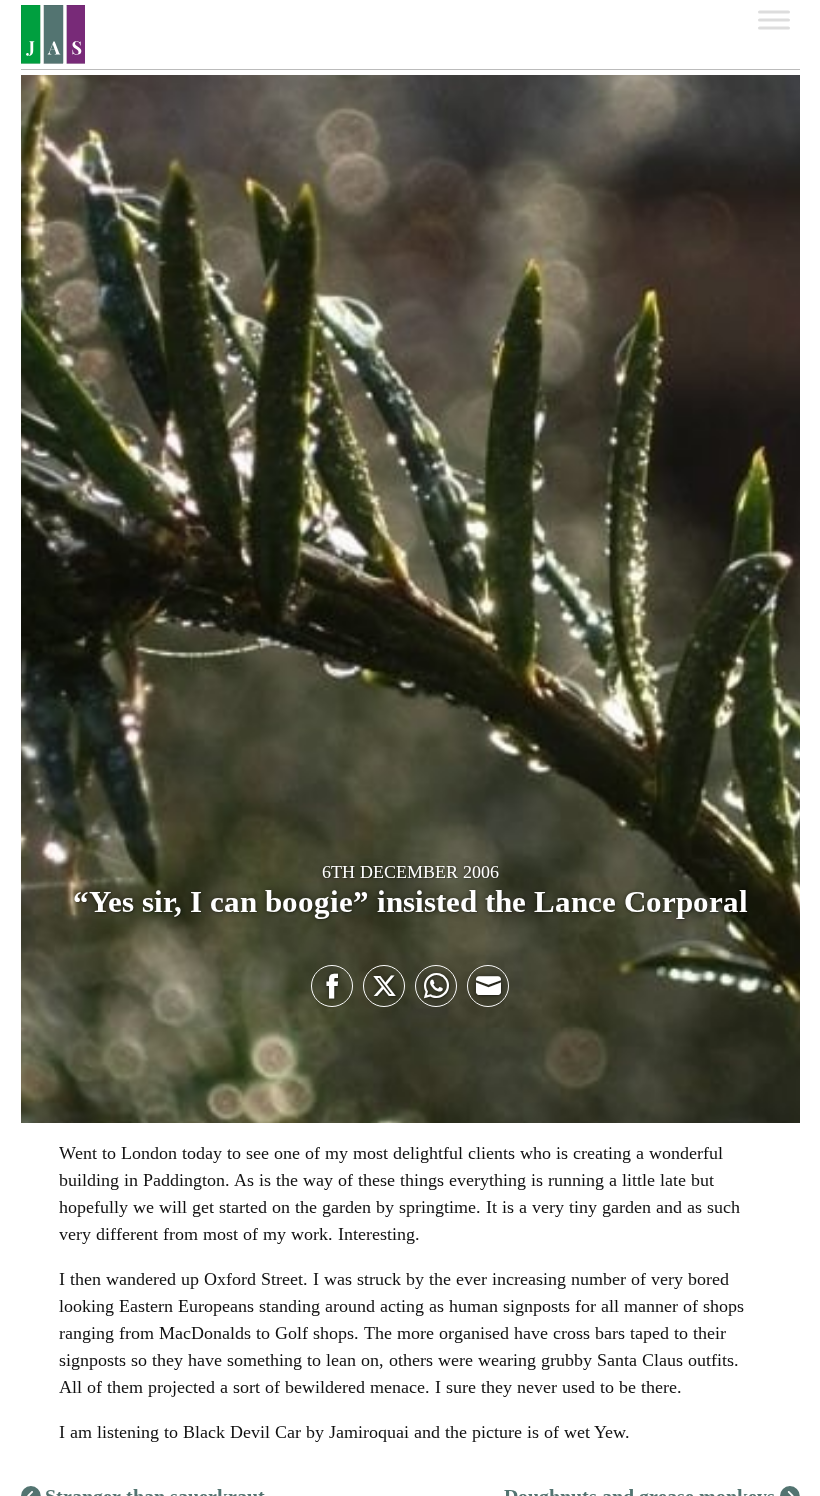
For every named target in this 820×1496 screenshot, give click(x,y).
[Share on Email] (488, 986)
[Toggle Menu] (774, 19)
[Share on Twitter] (384, 986)
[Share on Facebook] (332, 986)
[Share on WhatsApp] (436, 986)
